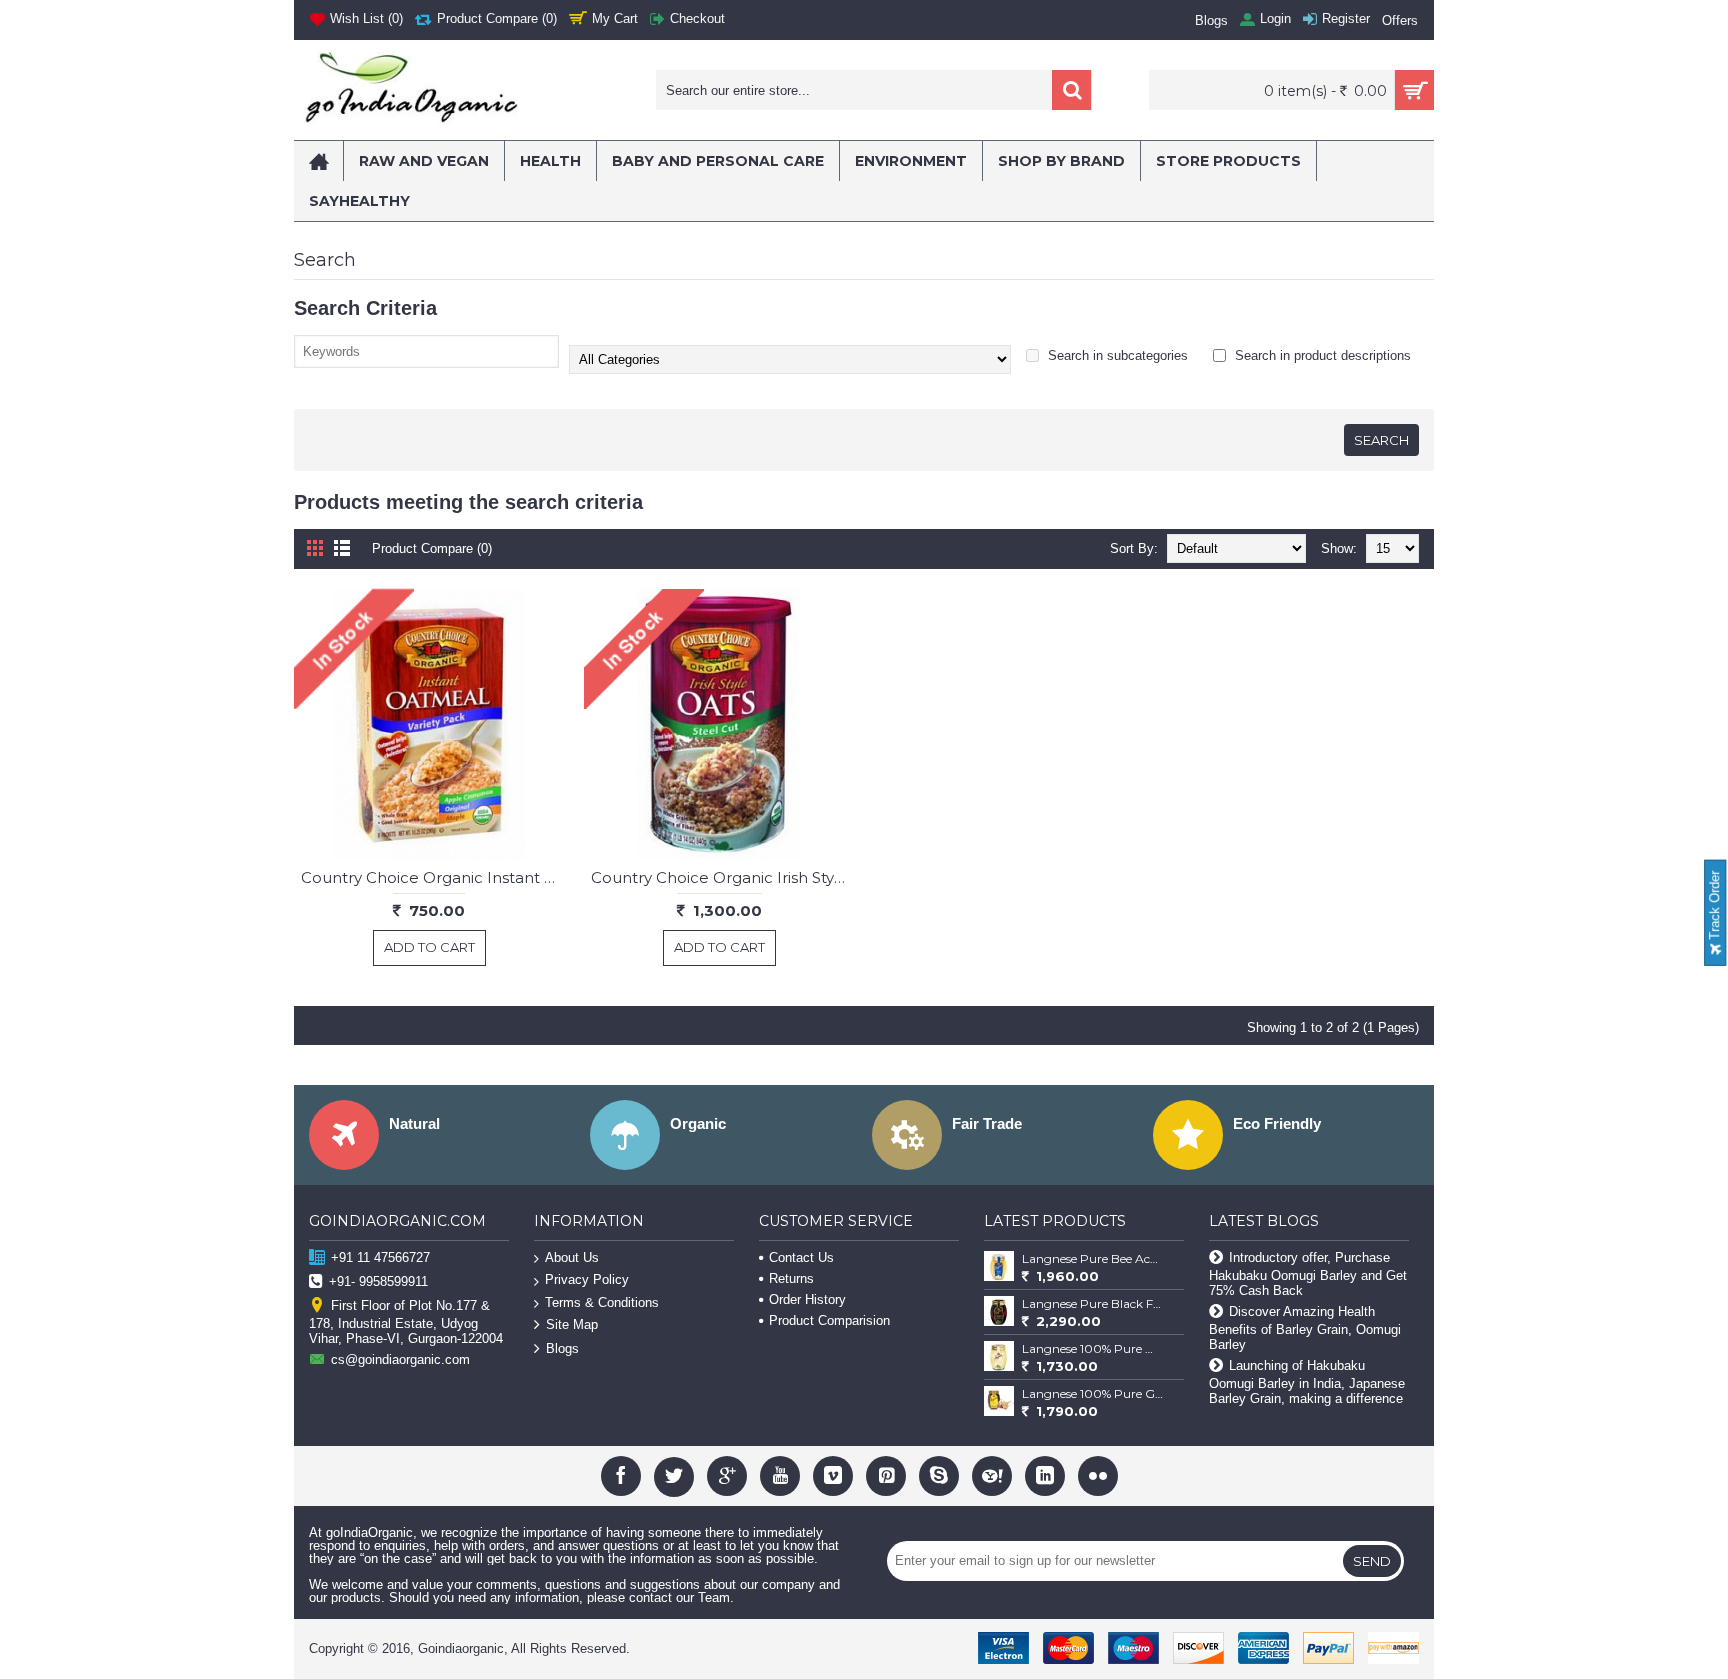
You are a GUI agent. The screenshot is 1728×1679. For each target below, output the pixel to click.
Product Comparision (829, 1320)
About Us (572, 1257)
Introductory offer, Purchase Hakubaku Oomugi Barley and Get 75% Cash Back (1308, 1274)
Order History (807, 1299)
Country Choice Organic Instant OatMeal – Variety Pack (432, 877)
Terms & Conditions (602, 1302)
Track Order (1714, 907)
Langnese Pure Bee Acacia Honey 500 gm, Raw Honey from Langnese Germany (1093, 1258)
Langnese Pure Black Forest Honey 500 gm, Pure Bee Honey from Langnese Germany (1093, 1303)
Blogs (562, 1349)
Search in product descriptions (1321, 355)
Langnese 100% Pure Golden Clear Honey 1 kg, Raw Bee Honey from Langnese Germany (1093, 1393)
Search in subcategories (1116, 355)
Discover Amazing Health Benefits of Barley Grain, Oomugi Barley (1305, 1328)
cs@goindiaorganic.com (400, 1359)
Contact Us (801, 1257)
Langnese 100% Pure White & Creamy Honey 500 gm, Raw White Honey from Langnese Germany (1093, 1348)
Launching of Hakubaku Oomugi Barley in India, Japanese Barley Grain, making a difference (1307, 1382)
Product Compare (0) (432, 548)
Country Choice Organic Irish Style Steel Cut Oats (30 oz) (722, 877)
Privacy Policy (587, 1279)
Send (1372, 1561)
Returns (791, 1278)
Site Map (572, 1325)
